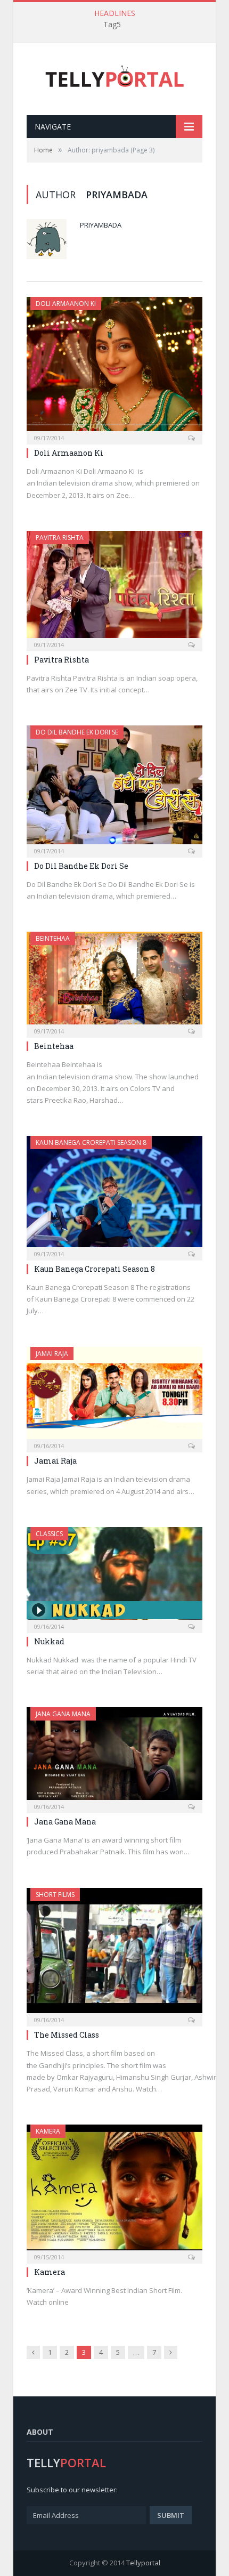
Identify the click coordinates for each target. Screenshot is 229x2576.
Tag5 (112, 25)
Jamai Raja (52, 1354)
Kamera (48, 2131)
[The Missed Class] (114, 1954)
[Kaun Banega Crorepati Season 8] (114, 1194)
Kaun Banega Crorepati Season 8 (91, 1142)
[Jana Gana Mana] (114, 1757)
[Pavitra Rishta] (114, 588)
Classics (49, 1534)
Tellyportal (143, 2563)
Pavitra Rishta (60, 538)
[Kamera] (114, 2191)
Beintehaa (53, 938)
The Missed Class (67, 2035)
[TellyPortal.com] (115, 76)
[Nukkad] (114, 1577)
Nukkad (49, 1641)
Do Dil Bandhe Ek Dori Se (77, 732)
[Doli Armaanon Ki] (114, 367)
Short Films (55, 1895)
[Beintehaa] (114, 981)
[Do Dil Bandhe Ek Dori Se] (114, 788)
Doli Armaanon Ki (66, 304)
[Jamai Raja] (114, 1396)
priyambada (101, 225)
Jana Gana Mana (63, 1714)
